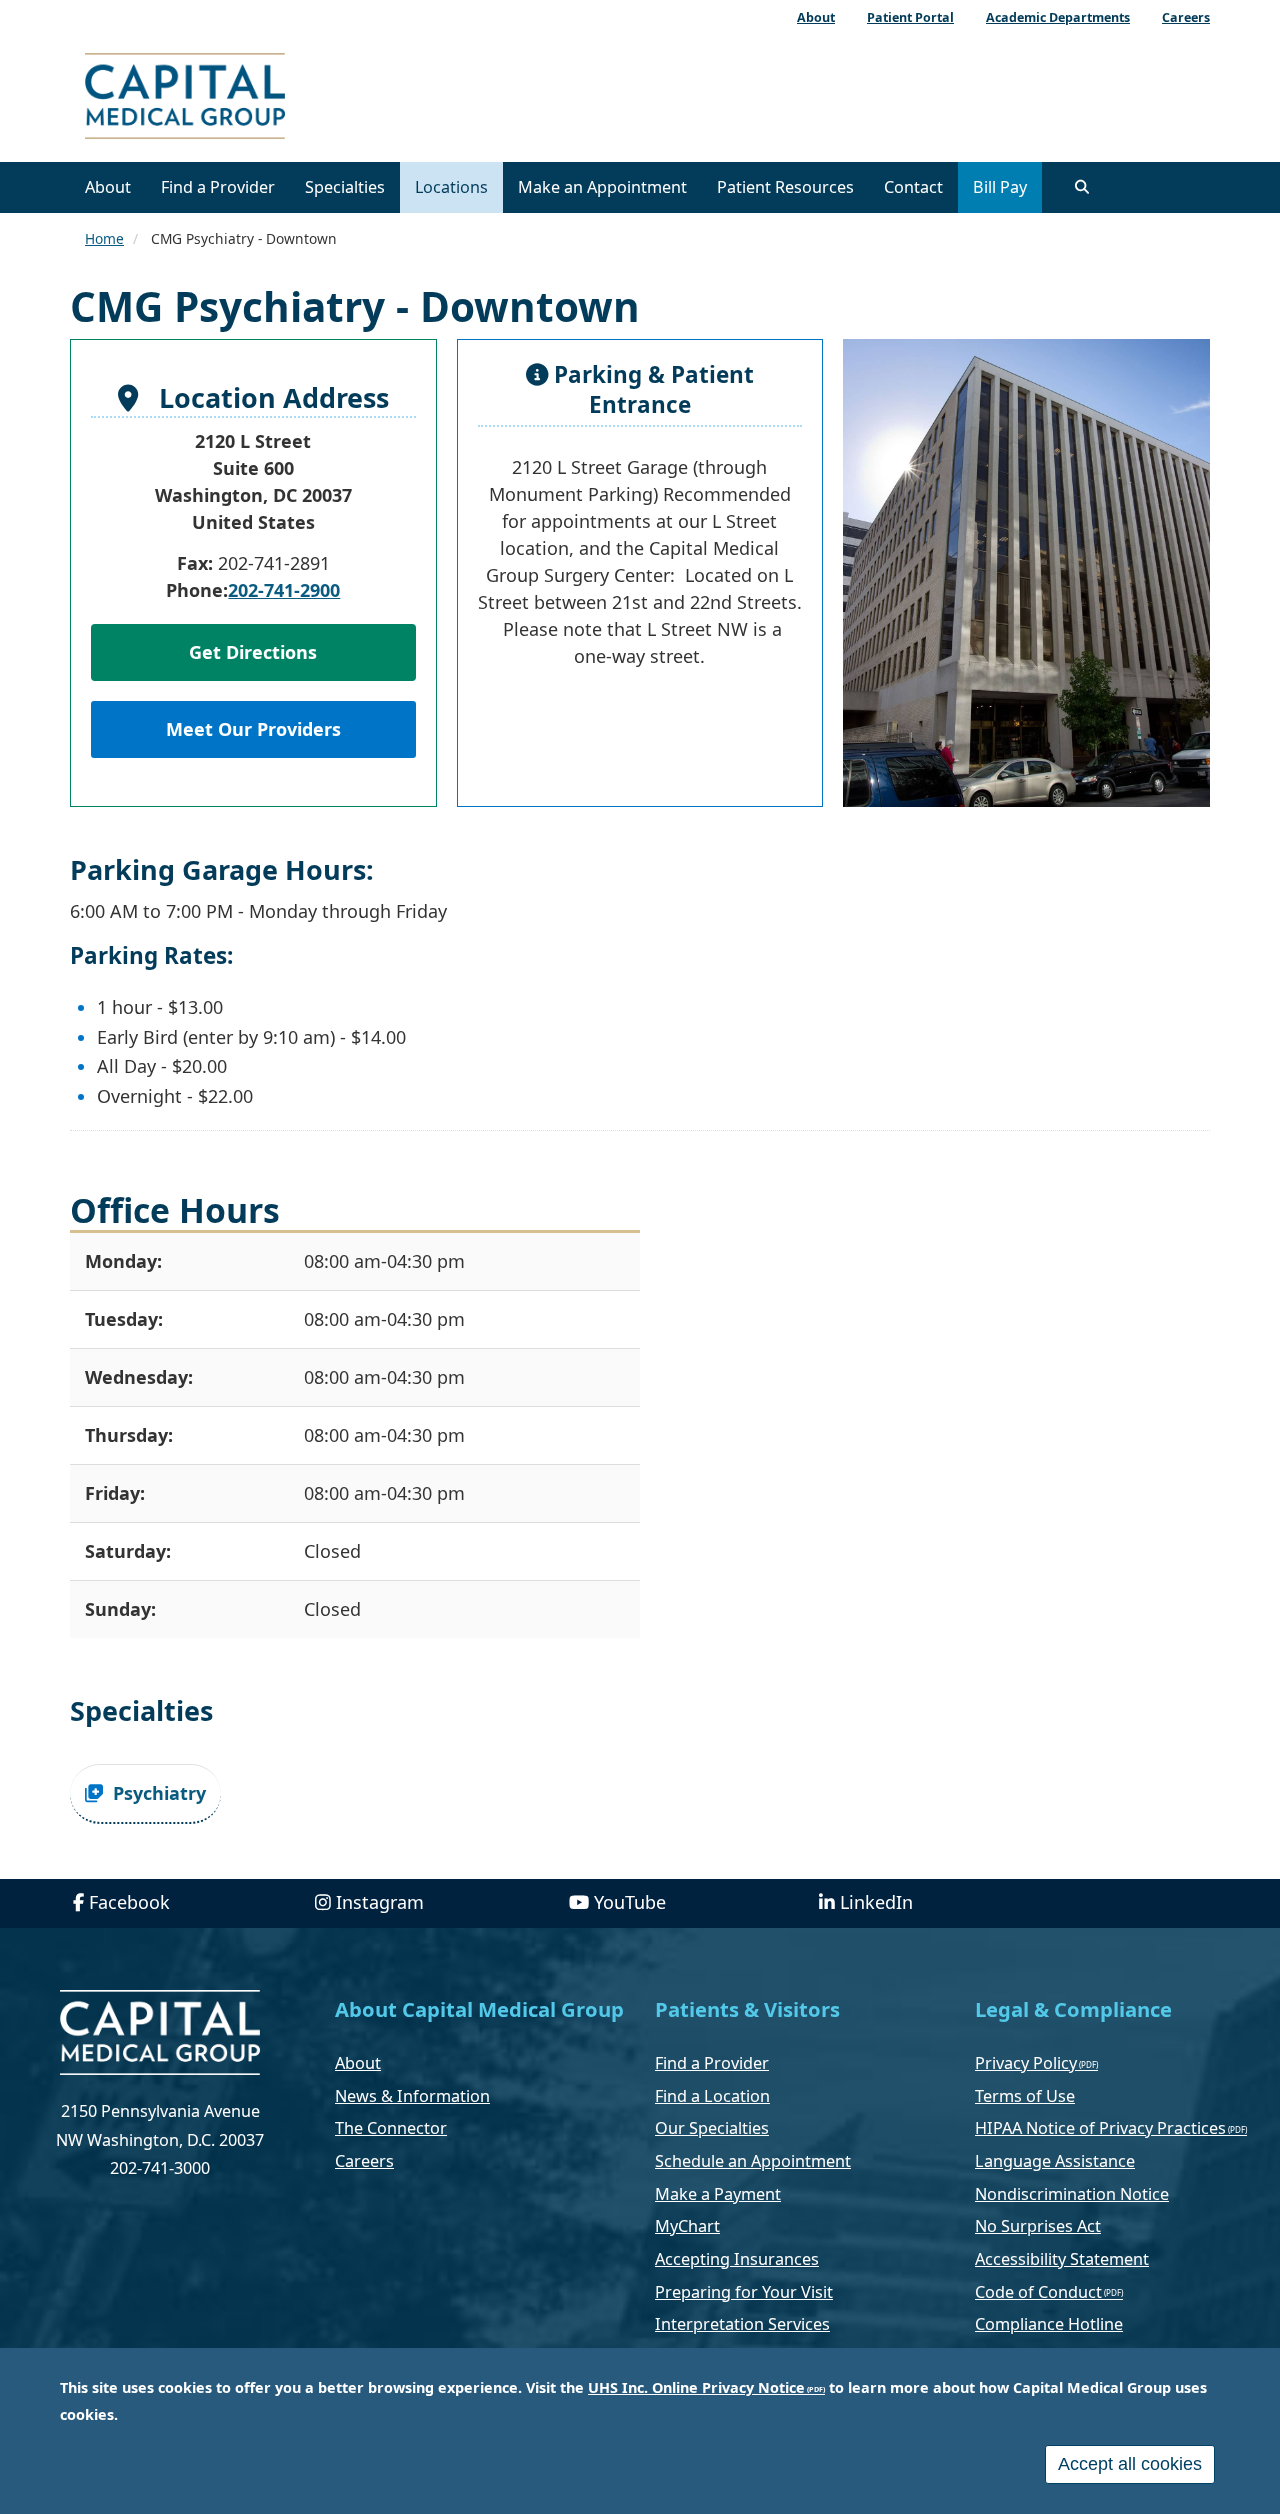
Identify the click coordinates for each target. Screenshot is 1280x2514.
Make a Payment (718, 2194)
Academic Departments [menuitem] (1058, 17)
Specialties (345, 187)
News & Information (412, 2096)
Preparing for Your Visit (744, 2292)
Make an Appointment (602, 187)
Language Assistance (1055, 2161)
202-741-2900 (284, 590)
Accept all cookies (1130, 2464)
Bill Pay (1000, 187)
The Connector (391, 2128)
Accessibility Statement (1062, 2259)
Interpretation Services (742, 2324)
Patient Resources (785, 187)
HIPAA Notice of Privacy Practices (1100, 2128)
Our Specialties (712, 2128)
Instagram (380, 1902)
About (108, 187)
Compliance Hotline (1049, 2324)
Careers (364, 2161)
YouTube (630, 1902)
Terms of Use (1025, 2096)
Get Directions (253, 652)
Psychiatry (159, 1793)
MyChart (687, 2226)
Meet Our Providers (253, 729)
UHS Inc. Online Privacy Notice (696, 2387)
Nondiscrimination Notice (1072, 2194)
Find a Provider (218, 187)
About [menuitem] (816, 17)
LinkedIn (876, 1902)
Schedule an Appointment (753, 2161)
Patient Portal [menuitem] (910, 17)
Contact (913, 187)
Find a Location (712, 2096)
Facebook (129, 1902)
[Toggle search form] (1082, 187)
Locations (451, 187)
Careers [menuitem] (1186, 17)
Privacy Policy (1026, 2063)
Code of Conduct (1038, 2292)
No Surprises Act (1038, 2226)
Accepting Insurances (737, 2259)
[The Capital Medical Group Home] (275, 98)
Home (104, 238)
